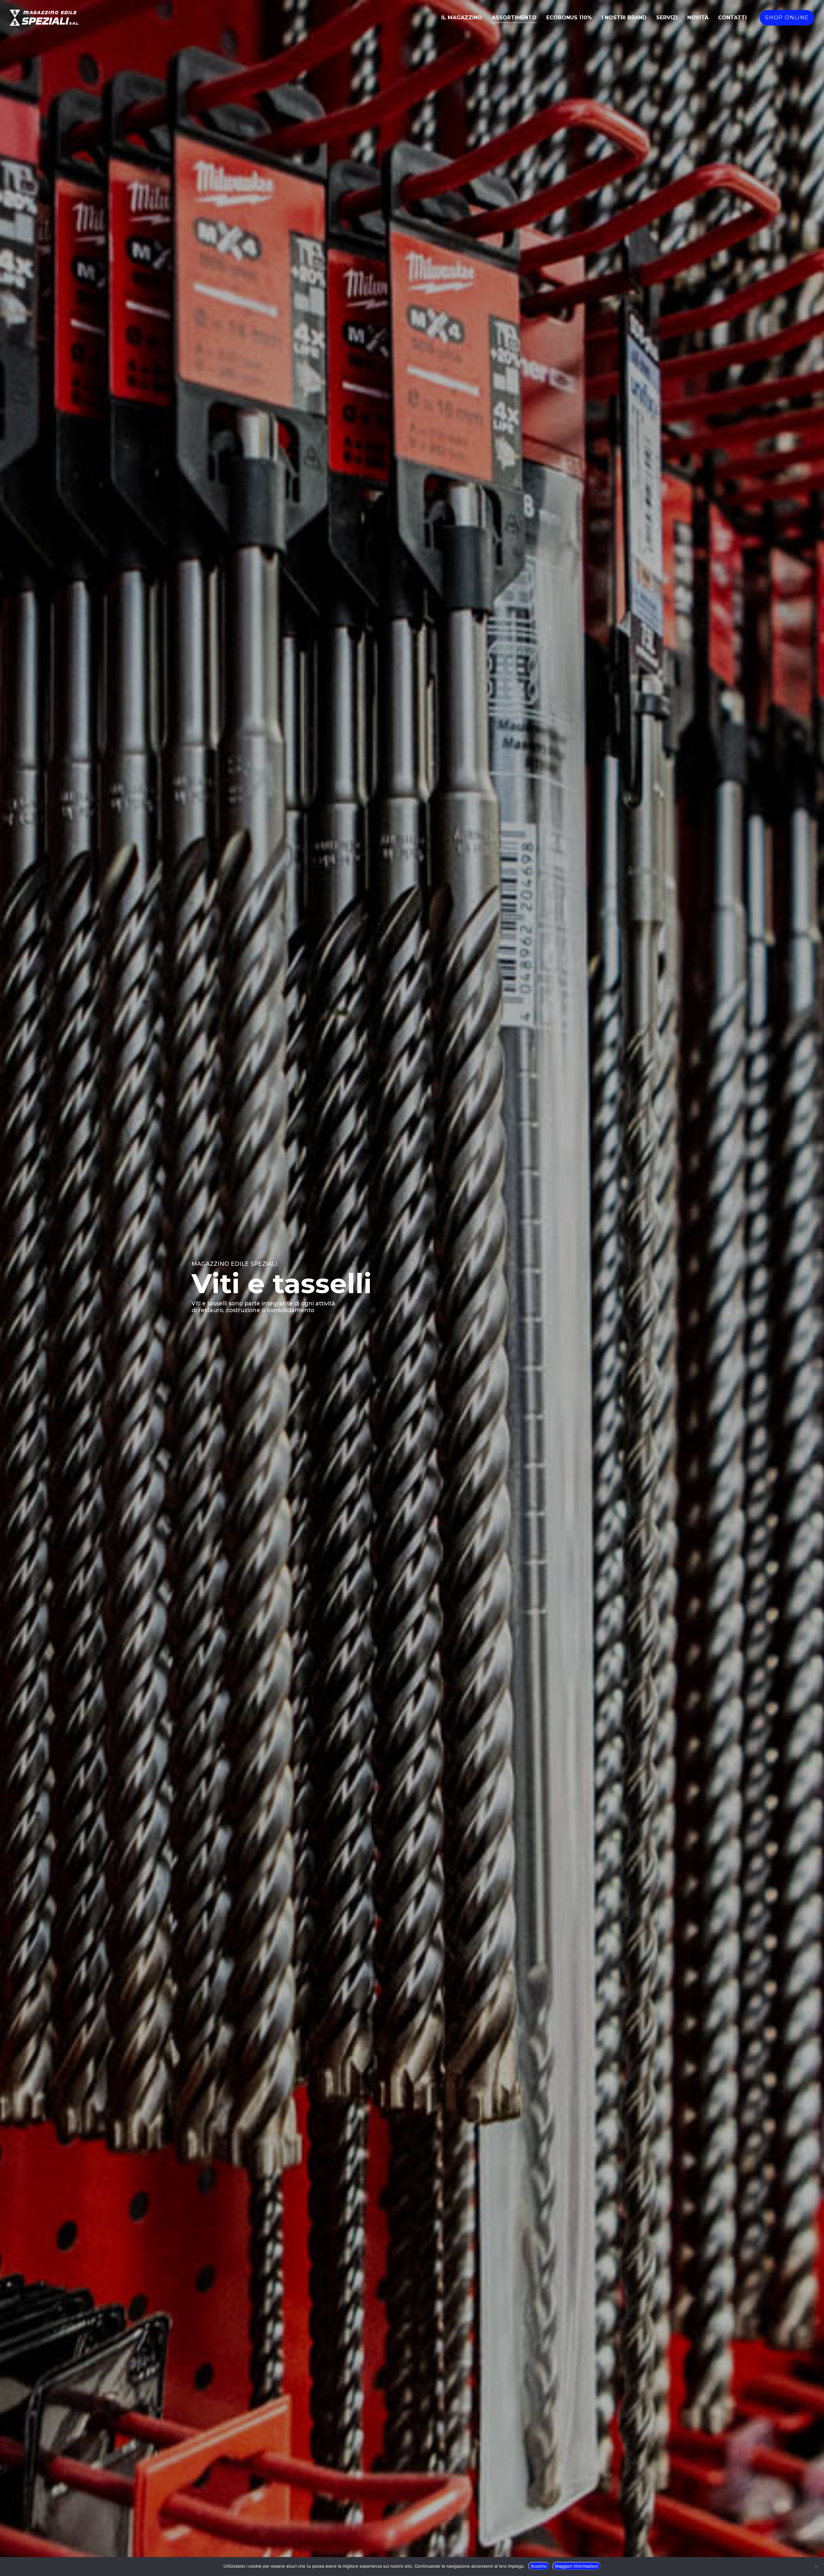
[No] (816, 2567)
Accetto (539, 2566)
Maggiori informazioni (576, 2566)
